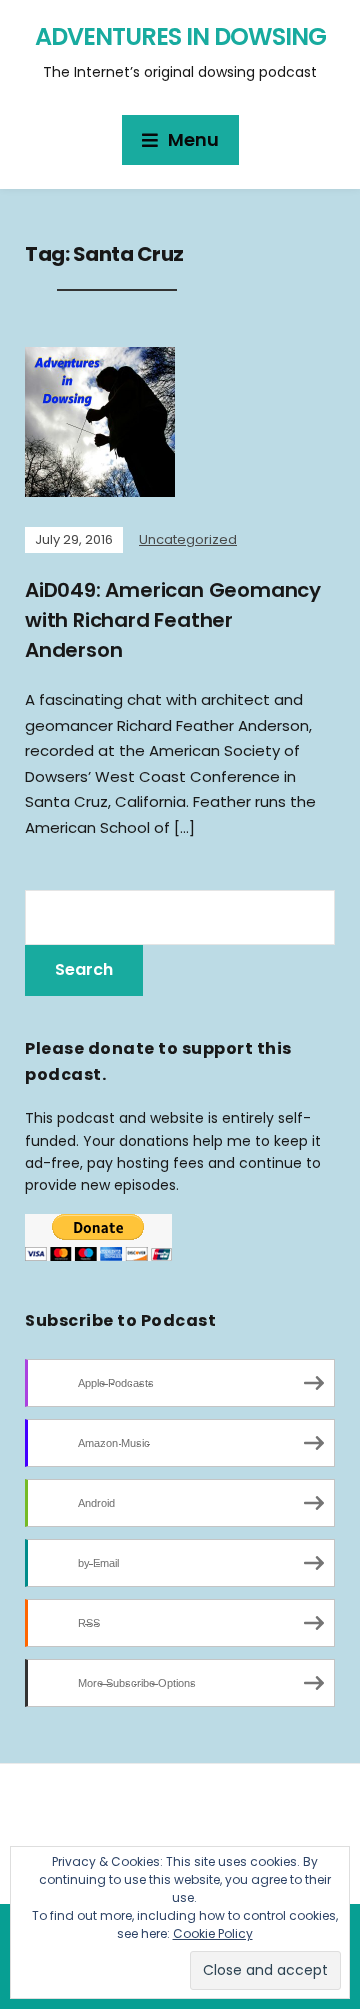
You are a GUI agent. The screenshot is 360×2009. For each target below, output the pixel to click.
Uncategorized (188, 539)
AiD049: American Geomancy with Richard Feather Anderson (173, 620)
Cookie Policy (213, 1933)
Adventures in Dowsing (180, 36)
